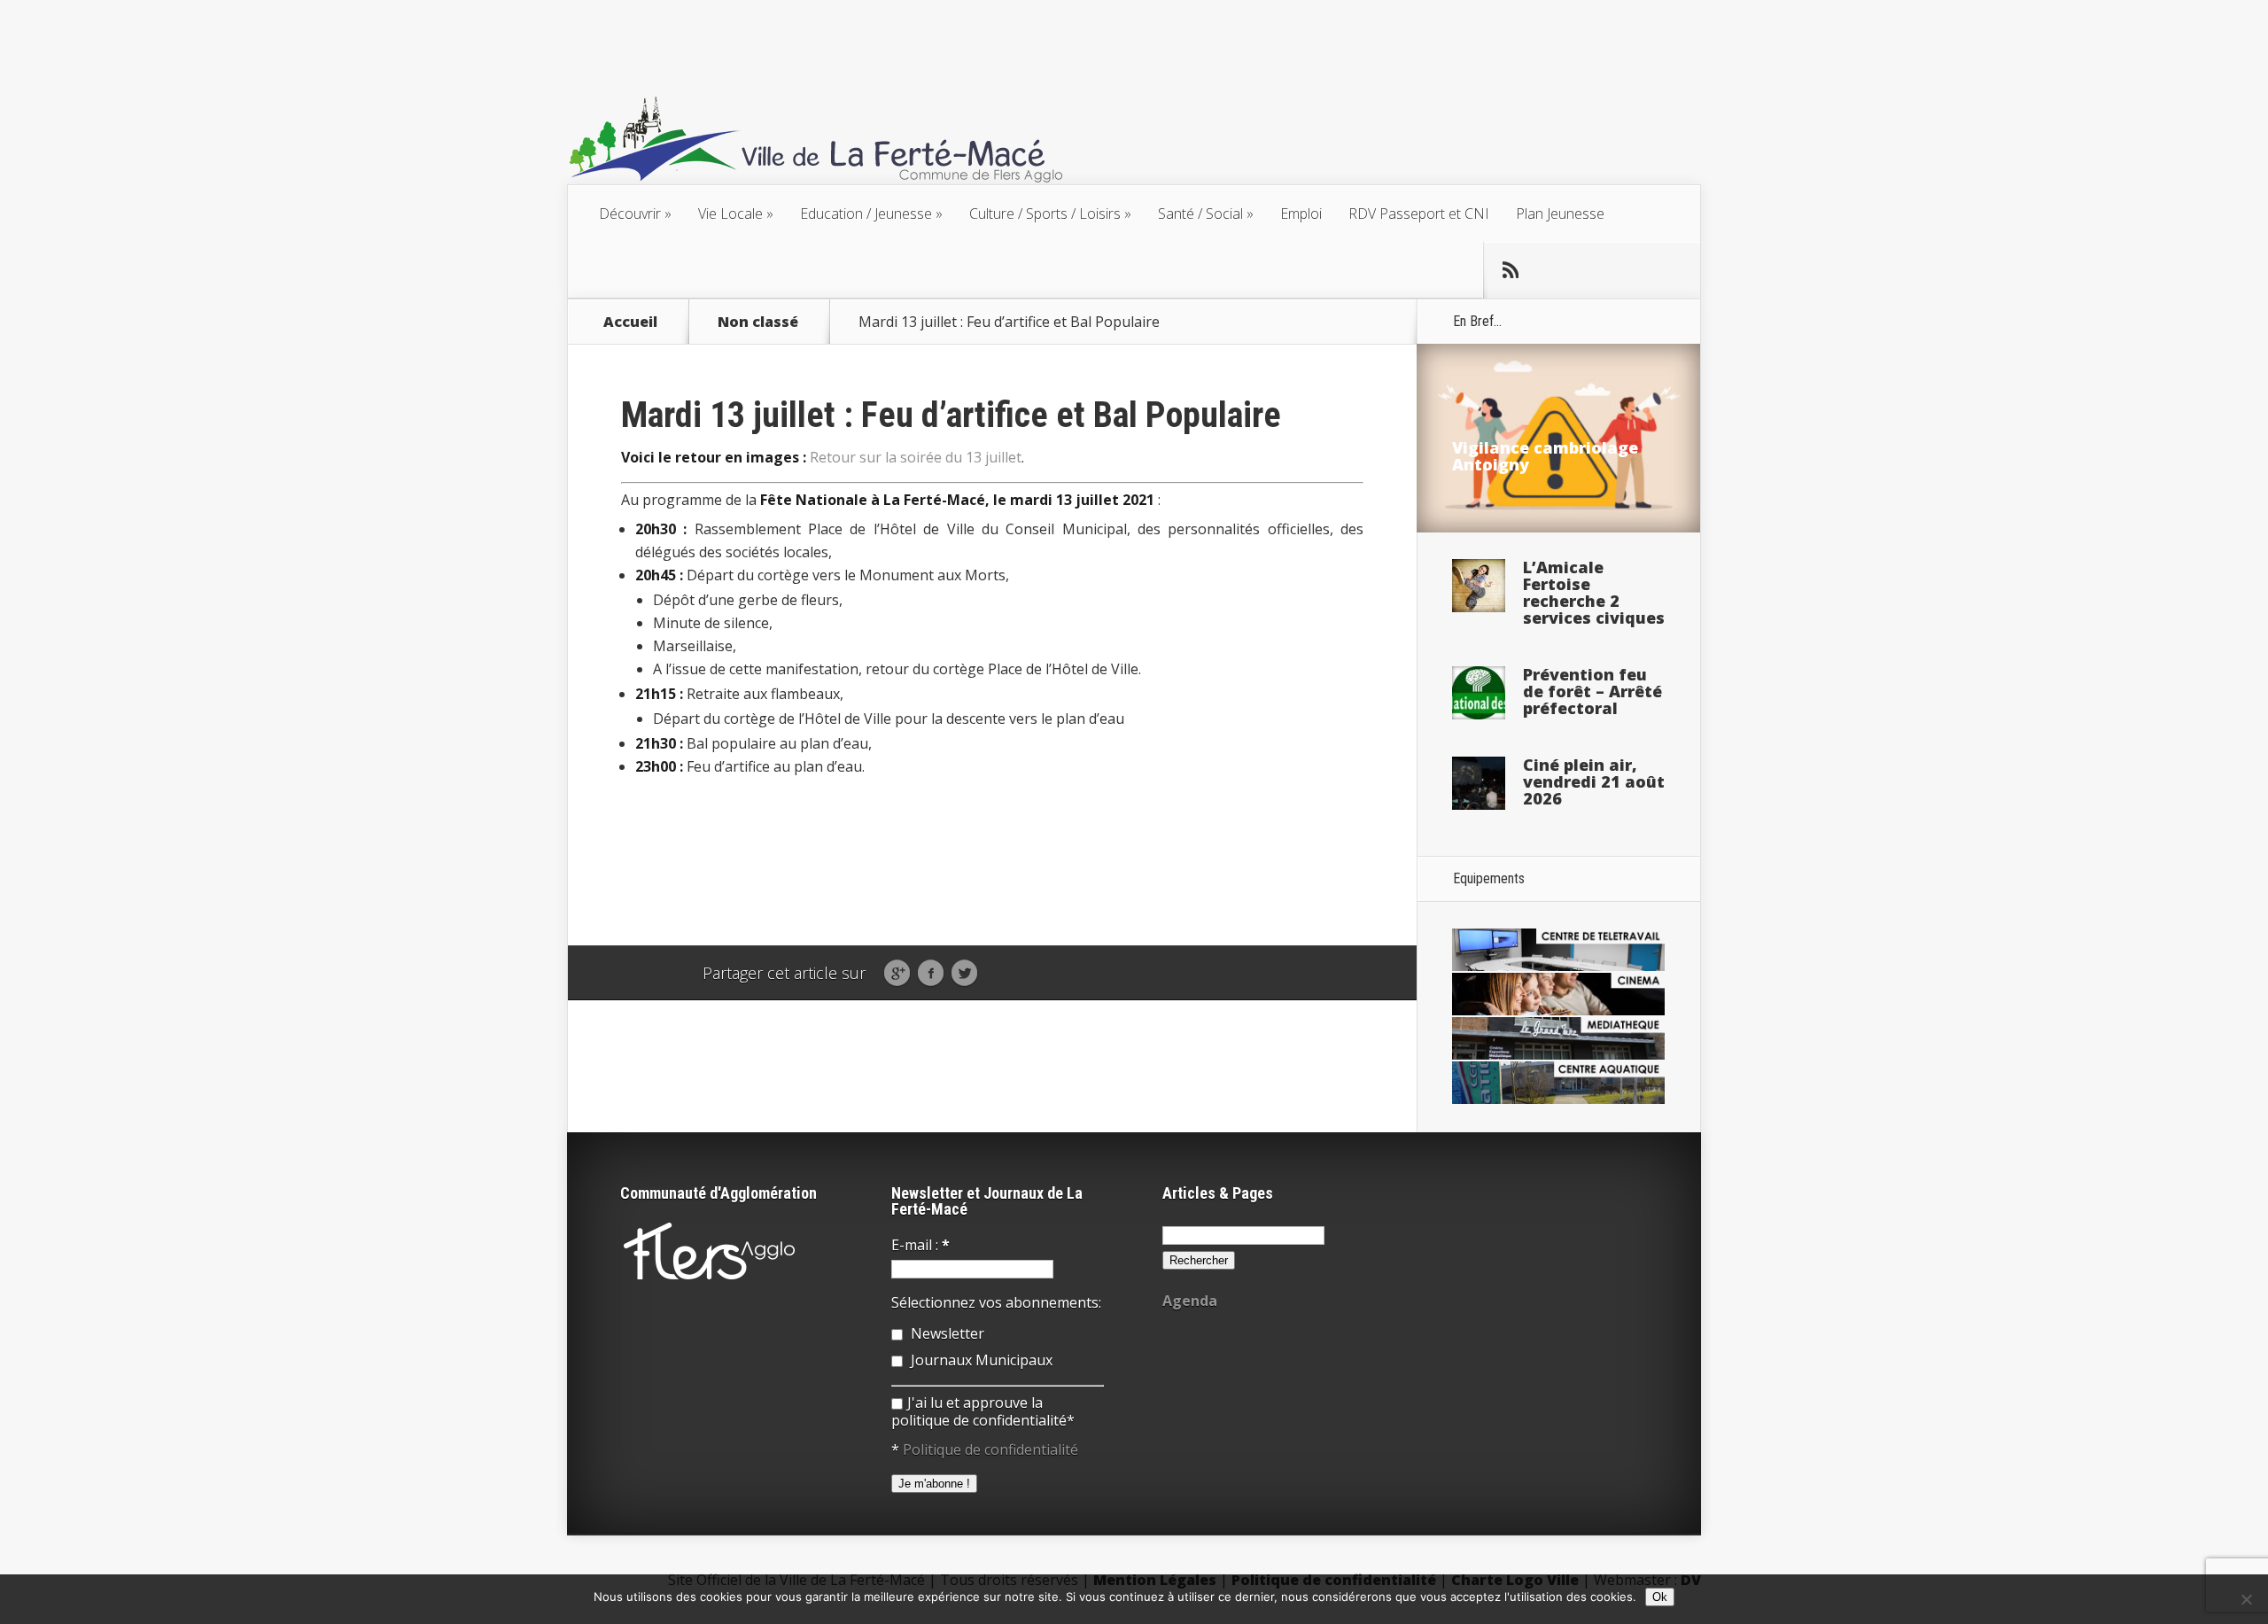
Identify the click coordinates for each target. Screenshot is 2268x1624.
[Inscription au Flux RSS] (1511, 270)
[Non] (2246, 1599)
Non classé (758, 322)
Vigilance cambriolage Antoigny (1545, 456)
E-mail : (920, 1245)
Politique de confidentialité (990, 1449)
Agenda (1190, 1301)
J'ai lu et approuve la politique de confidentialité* (983, 1411)
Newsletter (946, 1333)
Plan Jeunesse (1560, 214)
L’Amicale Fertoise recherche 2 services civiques (1594, 592)
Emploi (1301, 214)
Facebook (931, 974)
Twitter (964, 974)
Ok (1660, 1597)
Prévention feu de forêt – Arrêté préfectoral (1592, 691)
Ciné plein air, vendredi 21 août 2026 (1594, 781)
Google (897, 974)
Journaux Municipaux (980, 1360)
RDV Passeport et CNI (1419, 214)
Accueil (630, 322)
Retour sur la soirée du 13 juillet (916, 457)
